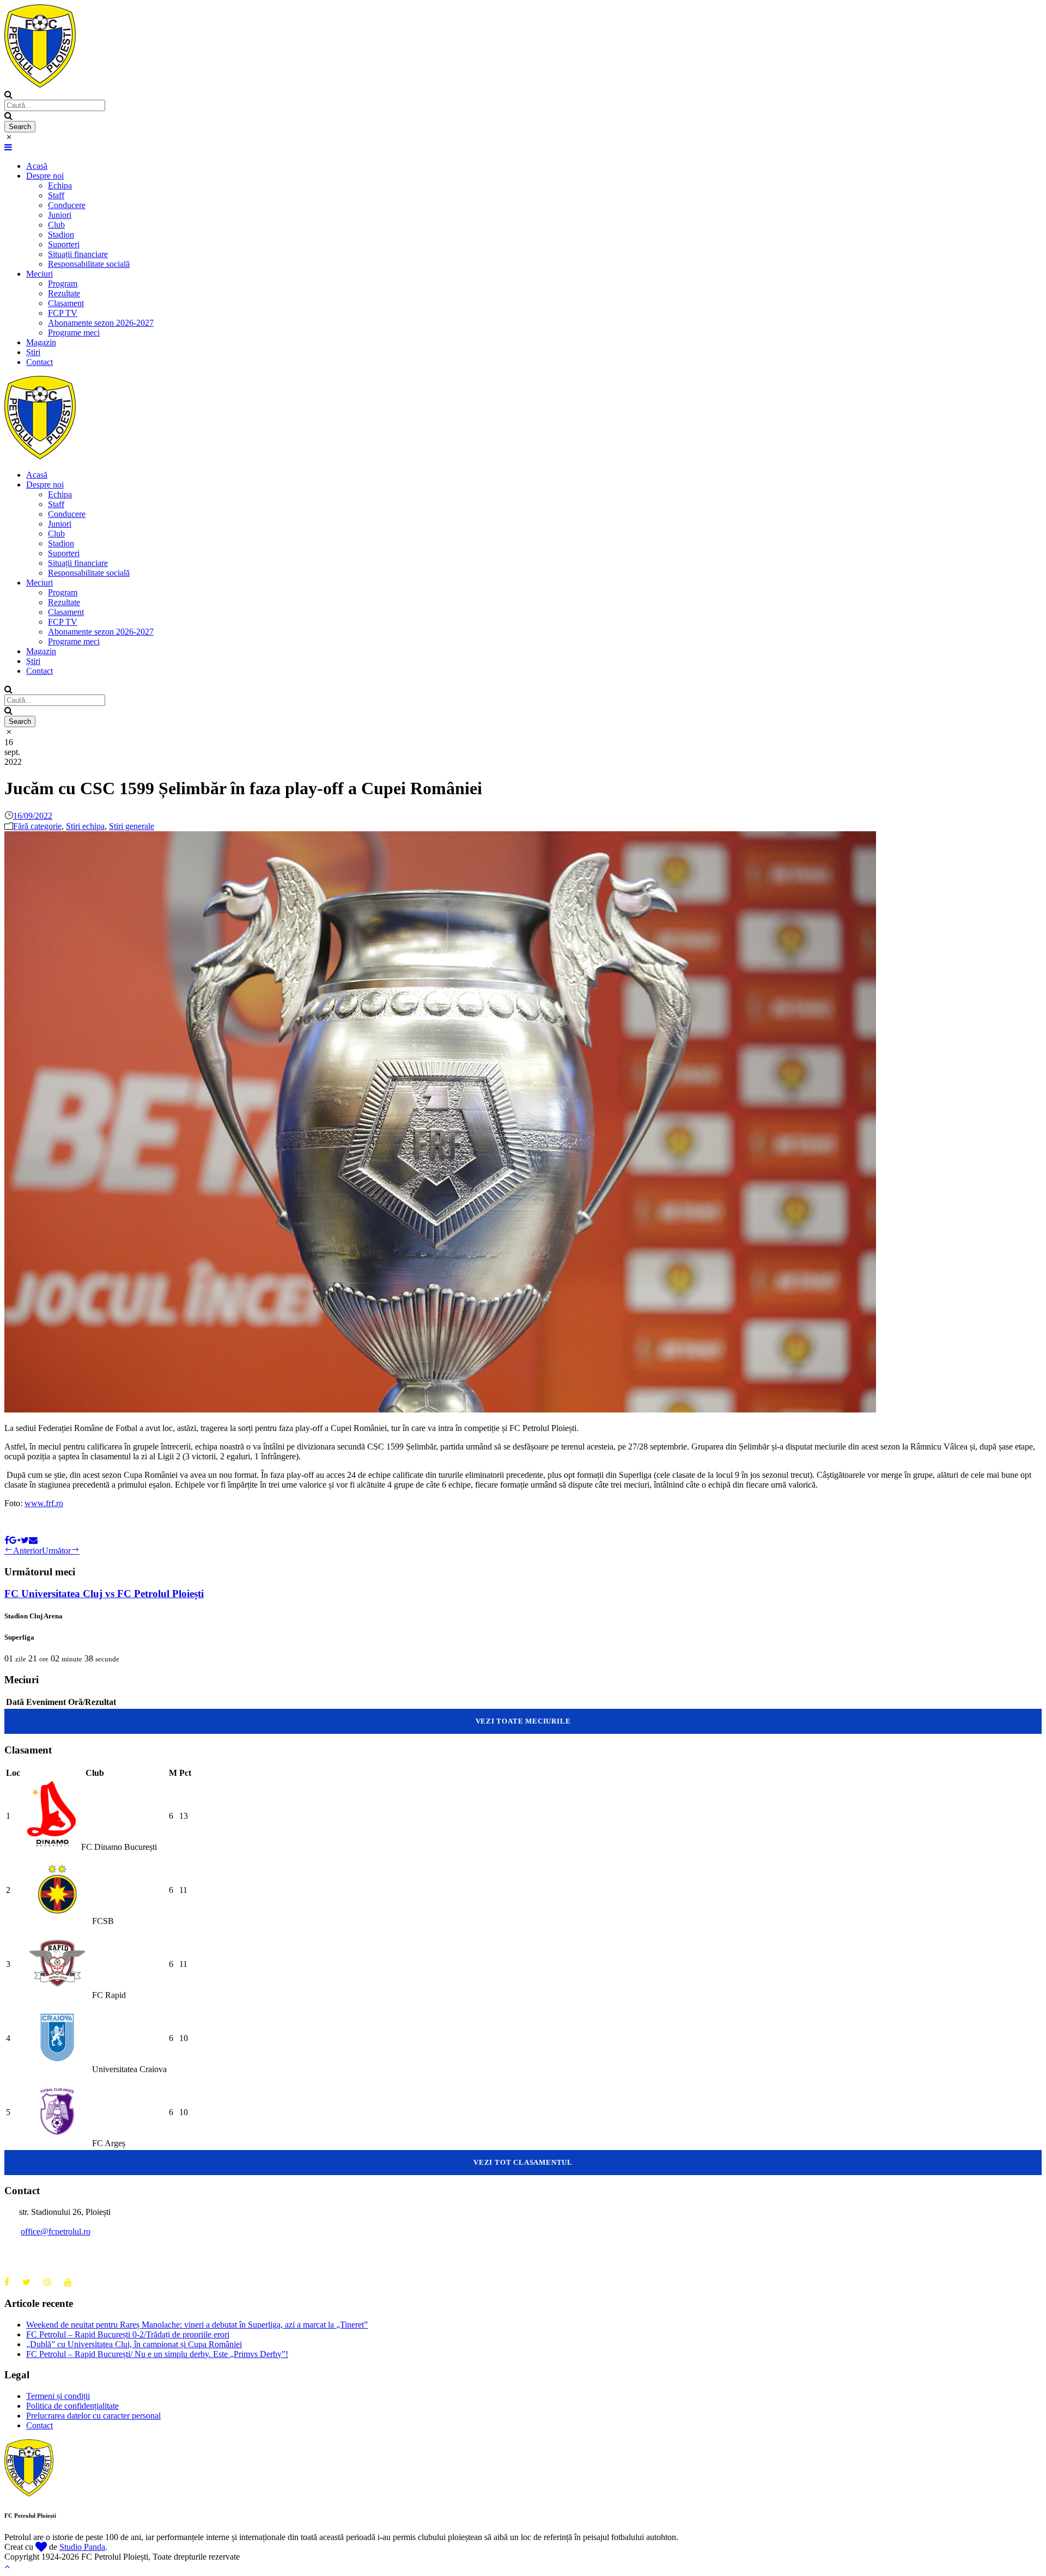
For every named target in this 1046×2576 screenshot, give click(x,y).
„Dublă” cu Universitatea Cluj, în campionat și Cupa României (134, 2344)
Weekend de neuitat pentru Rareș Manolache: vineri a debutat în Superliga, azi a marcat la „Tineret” (197, 2325)
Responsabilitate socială (89, 264)
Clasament (66, 303)
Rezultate (64, 293)
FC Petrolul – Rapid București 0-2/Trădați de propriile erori (128, 2334)
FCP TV (63, 313)
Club (56, 225)
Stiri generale (132, 826)
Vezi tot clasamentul (523, 2162)
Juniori (60, 215)
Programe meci (74, 333)
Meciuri (39, 274)
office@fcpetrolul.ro (56, 2231)
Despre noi (45, 176)
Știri (33, 352)
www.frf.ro (44, 1503)
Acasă (37, 166)
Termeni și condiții (58, 2396)
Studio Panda (82, 2547)
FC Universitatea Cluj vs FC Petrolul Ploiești (104, 1594)
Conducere (67, 205)
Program (63, 284)
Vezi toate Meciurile (523, 1721)
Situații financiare (78, 254)
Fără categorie (37, 826)
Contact (39, 362)
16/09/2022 (33, 816)
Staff (56, 195)
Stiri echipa (85, 826)
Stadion (61, 235)
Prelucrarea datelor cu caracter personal (93, 2416)
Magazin (41, 342)
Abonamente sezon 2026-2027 (101, 323)
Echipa (60, 185)
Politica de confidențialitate (72, 2406)
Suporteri (64, 244)
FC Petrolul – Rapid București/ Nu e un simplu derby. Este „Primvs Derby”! (157, 2354)
